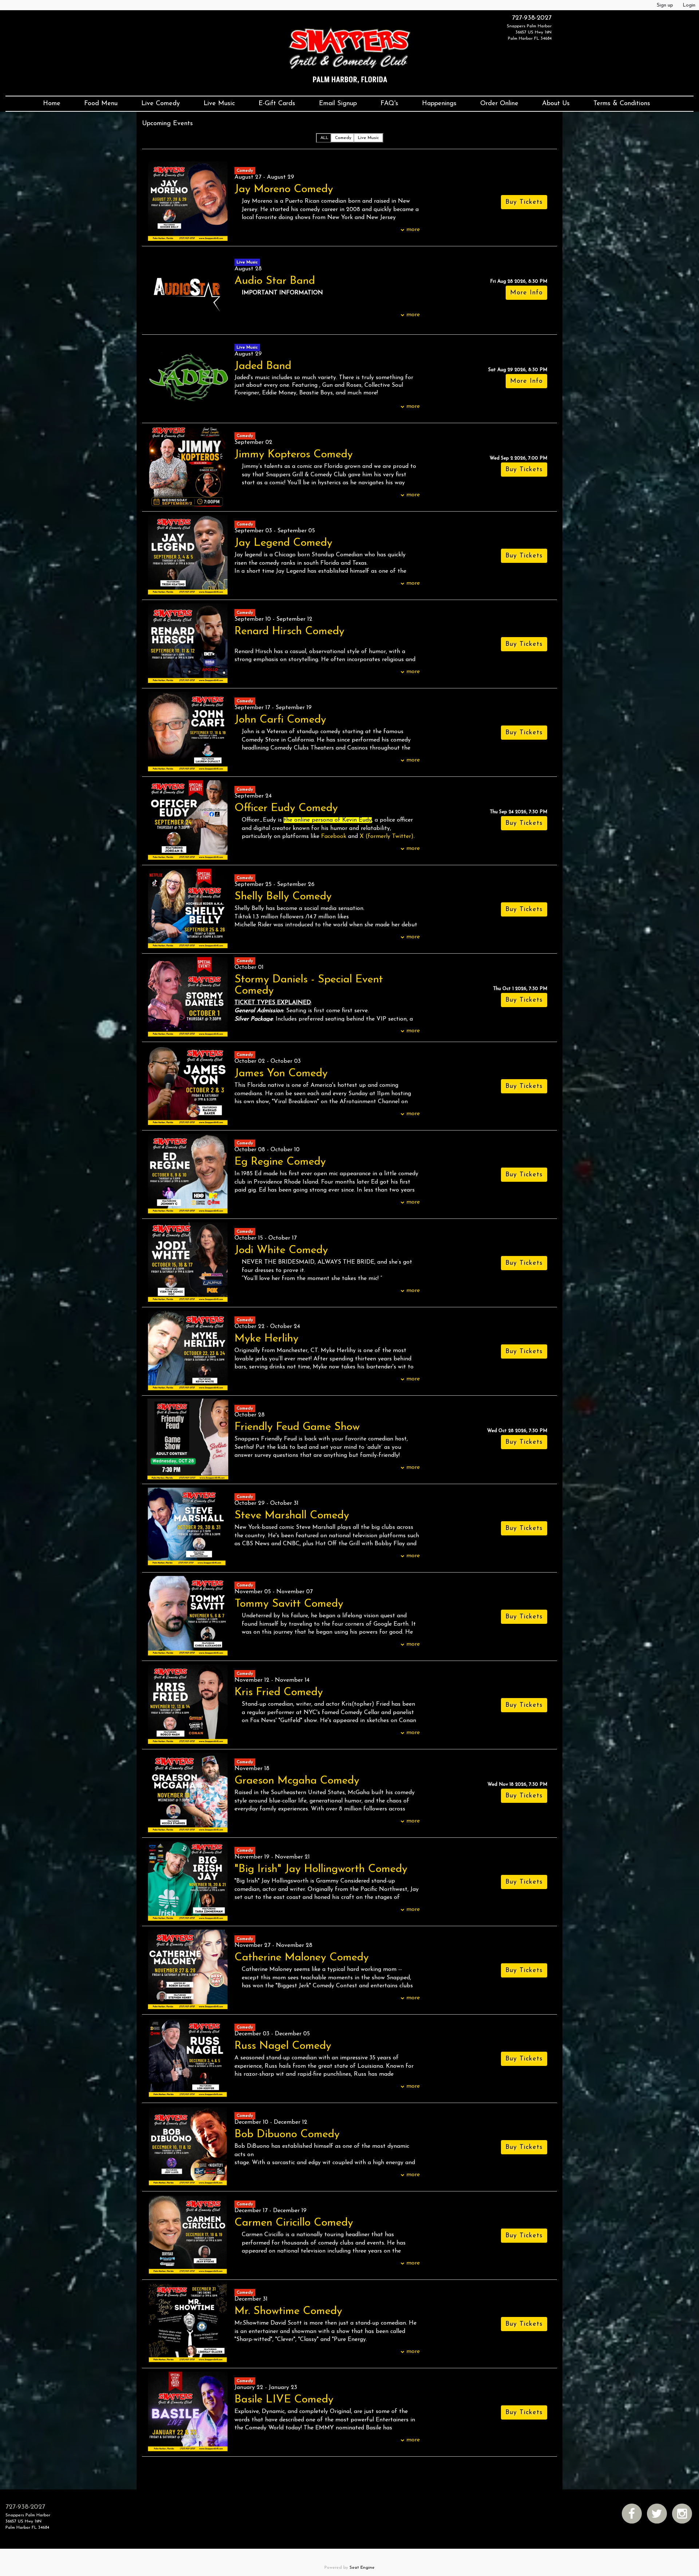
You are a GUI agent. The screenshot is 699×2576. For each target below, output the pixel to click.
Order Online (499, 104)
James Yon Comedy (281, 1074)
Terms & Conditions (622, 104)
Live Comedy (161, 104)
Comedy (343, 138)
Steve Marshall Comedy (292, 1516)
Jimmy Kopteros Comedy (294, 455)
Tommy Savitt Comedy (289, 1604)
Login (689, 5)
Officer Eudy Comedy (286, 808)
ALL (324, 138)
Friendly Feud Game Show (297, 1427)
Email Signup (338, 104)
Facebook (334, 836)
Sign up (665, 5)
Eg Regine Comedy (280, 1162)
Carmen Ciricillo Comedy (294, 2223)
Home (52, 104)
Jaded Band (263, 366)
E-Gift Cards (277, 104)
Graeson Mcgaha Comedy (297, 1781)
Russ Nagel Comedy (283, 2046)
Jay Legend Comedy (283, 543)
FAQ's (389, 104)
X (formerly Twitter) (387, 836)
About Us (556, 104)
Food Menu (101, 104)
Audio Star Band (275, 281)
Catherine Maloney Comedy (302, 1958)
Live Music (219, 104)
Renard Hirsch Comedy (289, 631)
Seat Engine (362, 2568)
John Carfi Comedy (280, 720)
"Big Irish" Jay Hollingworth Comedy (321, 1869)
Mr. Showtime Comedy (288, 2311)
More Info (526, 293)
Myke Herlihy (266, 1339)
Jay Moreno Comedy (284, 189)
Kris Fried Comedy (279, 1692)
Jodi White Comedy (281, 1250)
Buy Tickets (524, 470)
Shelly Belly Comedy (283, 897)
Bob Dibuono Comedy (287, 2134)
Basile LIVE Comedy (284, 2400)
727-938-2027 (532, 18)
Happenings (439, 104)
